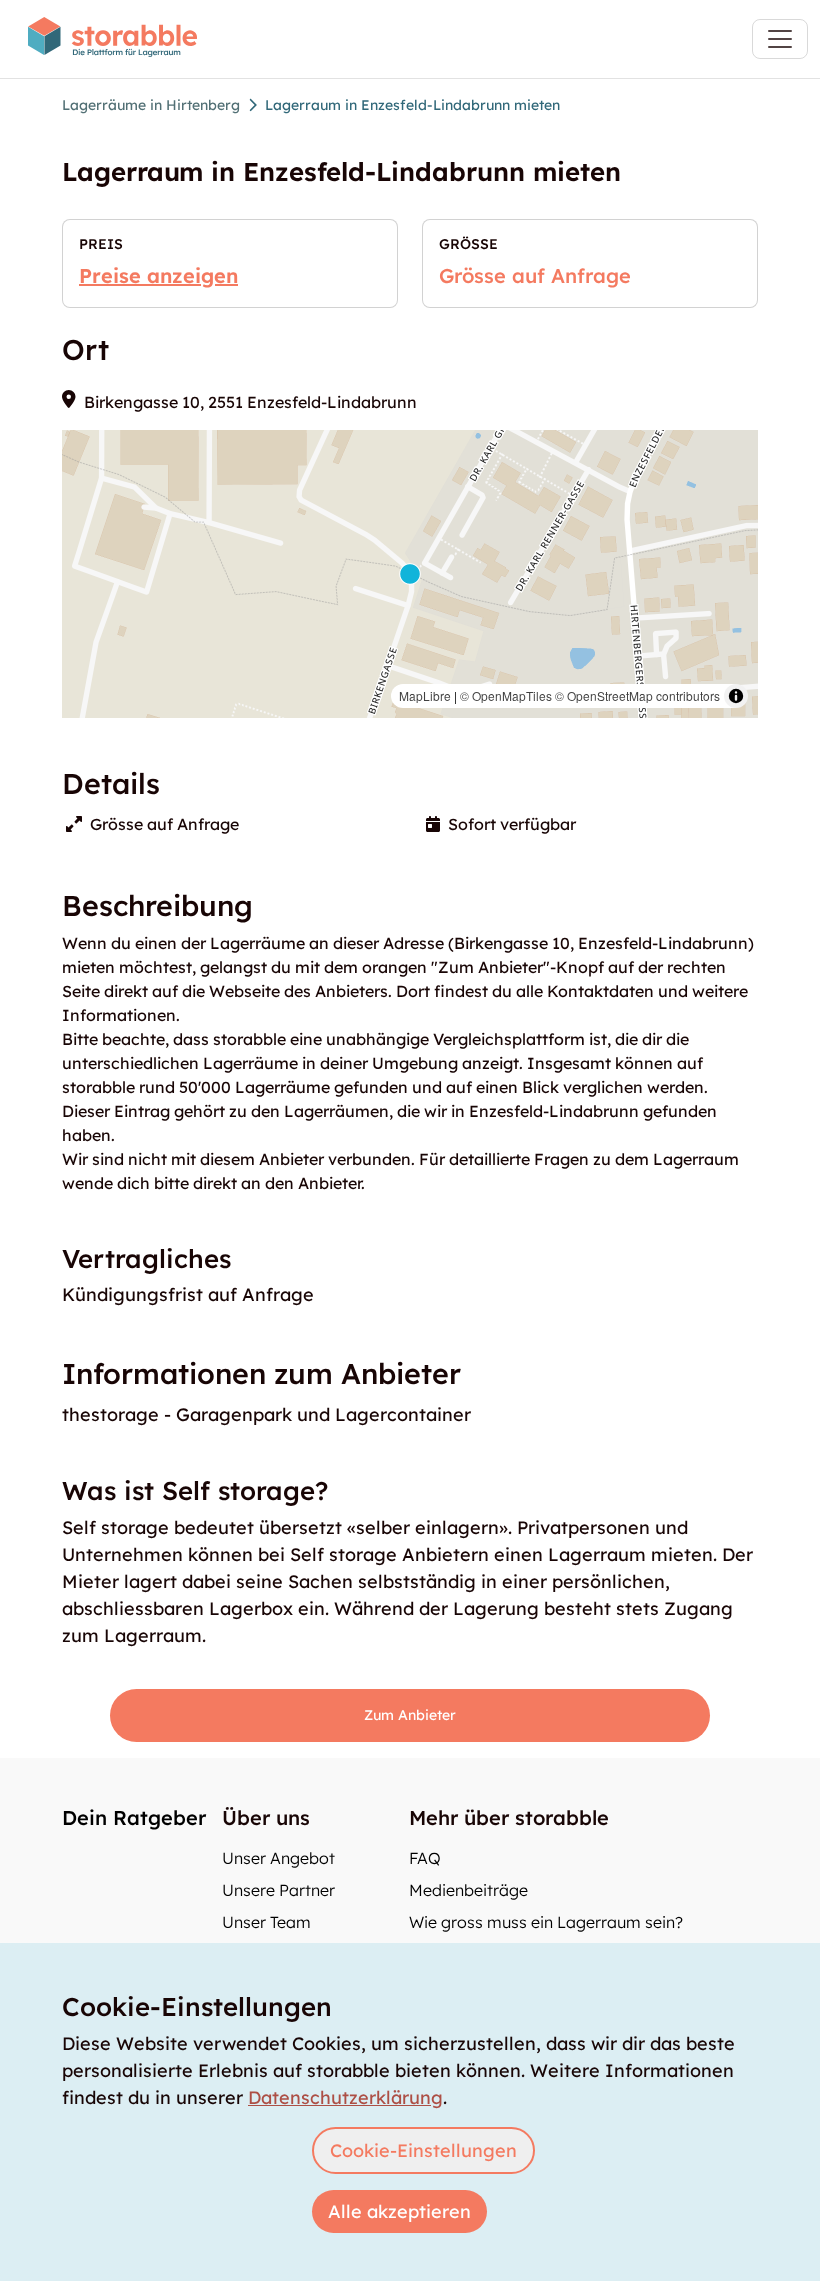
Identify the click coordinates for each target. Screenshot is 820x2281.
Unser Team (266, 1922)
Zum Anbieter (410, 1715)
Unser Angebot (278, 1858)
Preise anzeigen (158, 275)
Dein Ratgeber (134, 1817)
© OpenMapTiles (506, 695)
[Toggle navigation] (780, 39)
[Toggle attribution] (736, 696)
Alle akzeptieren (399, 2211)
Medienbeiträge (468, 1890)
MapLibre (425, 695)
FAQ (425, 1858)
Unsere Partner (278, 1890)
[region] (410, 574)
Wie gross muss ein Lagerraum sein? (546, 1922)
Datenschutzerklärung (345, 2097)
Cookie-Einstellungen (423, 2150)
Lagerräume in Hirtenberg (151, 105)
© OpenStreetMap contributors (637, 695)
